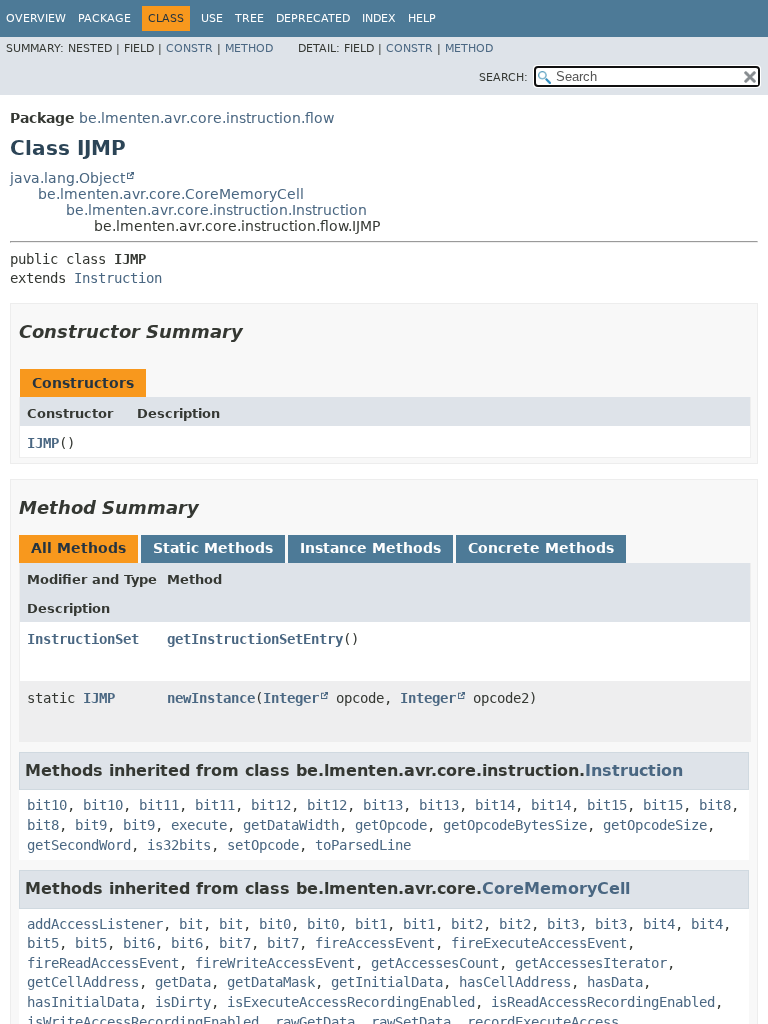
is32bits (179, 845)
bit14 (495, 805)
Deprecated (313, 18)
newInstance (211, 698)
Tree (249, 18)
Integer (291, 698)
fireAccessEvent (375, 943)
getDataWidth (291, 825)
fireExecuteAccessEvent (539, 943)
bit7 (235, 943)
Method (249, 48)
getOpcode (391, 825)
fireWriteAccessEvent (275, 963)
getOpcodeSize (655, 825)
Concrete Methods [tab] (541, 548)
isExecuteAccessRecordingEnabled (351, 1002)
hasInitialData (83, 1002)
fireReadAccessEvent (103, 963)
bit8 (715, 805)
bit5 (43, 943)
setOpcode (263, 845)
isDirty (183, 1002)
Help (422, 18)
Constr (189, 48)
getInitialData (387, 982)
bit (191, 924)
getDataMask (271, 982)
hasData (615, 982)
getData (183, 982)
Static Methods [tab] (213, 548)
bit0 (275, 924)
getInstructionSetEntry (255, 639)
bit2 (467, 924)
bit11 (159, 805)
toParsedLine (363, 845)
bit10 (47, 805)
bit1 (371, 924)
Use (212, 18)
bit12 (271, 805)
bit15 (607, 805)
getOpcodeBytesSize (515, 825)
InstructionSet (83, 639)
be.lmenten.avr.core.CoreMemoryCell (171, 194)
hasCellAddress (515, 982)
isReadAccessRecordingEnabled (603, 1002)
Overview (36, 18)
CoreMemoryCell (556, 888)
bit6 (139, 943)
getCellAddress (83, 982)
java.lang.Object (67, 178)
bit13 (383, 805)
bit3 (563, 924)
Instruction (118, 278)
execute (199, 825)
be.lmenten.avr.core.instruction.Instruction (216, 210)
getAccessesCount (435, 963)
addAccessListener (95, 924)
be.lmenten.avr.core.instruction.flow (206, 118)
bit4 (659, 924)
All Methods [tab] (78, 548)
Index (379, 18)
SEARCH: (503, 77)
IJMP (43, 443)
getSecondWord (79, 845)
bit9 (91, 825)
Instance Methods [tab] (370, 548)
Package (104, 18)
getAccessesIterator (591, 963)
